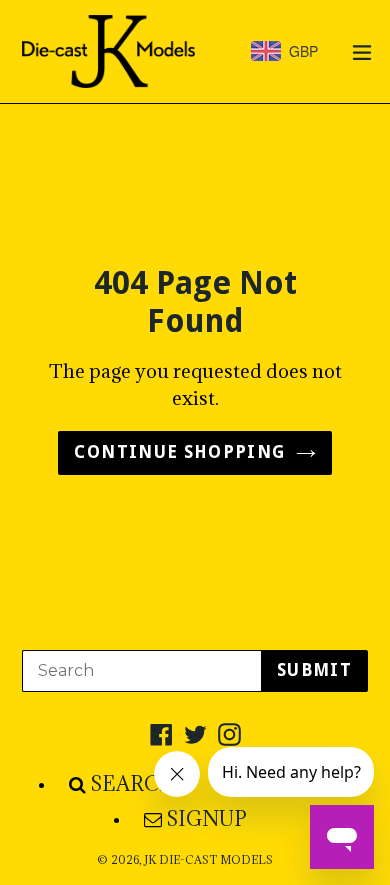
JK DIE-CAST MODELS (208, 860)
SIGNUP (207, 819)
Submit (314, 670)
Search (134, 784)
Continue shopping (179, 452)
